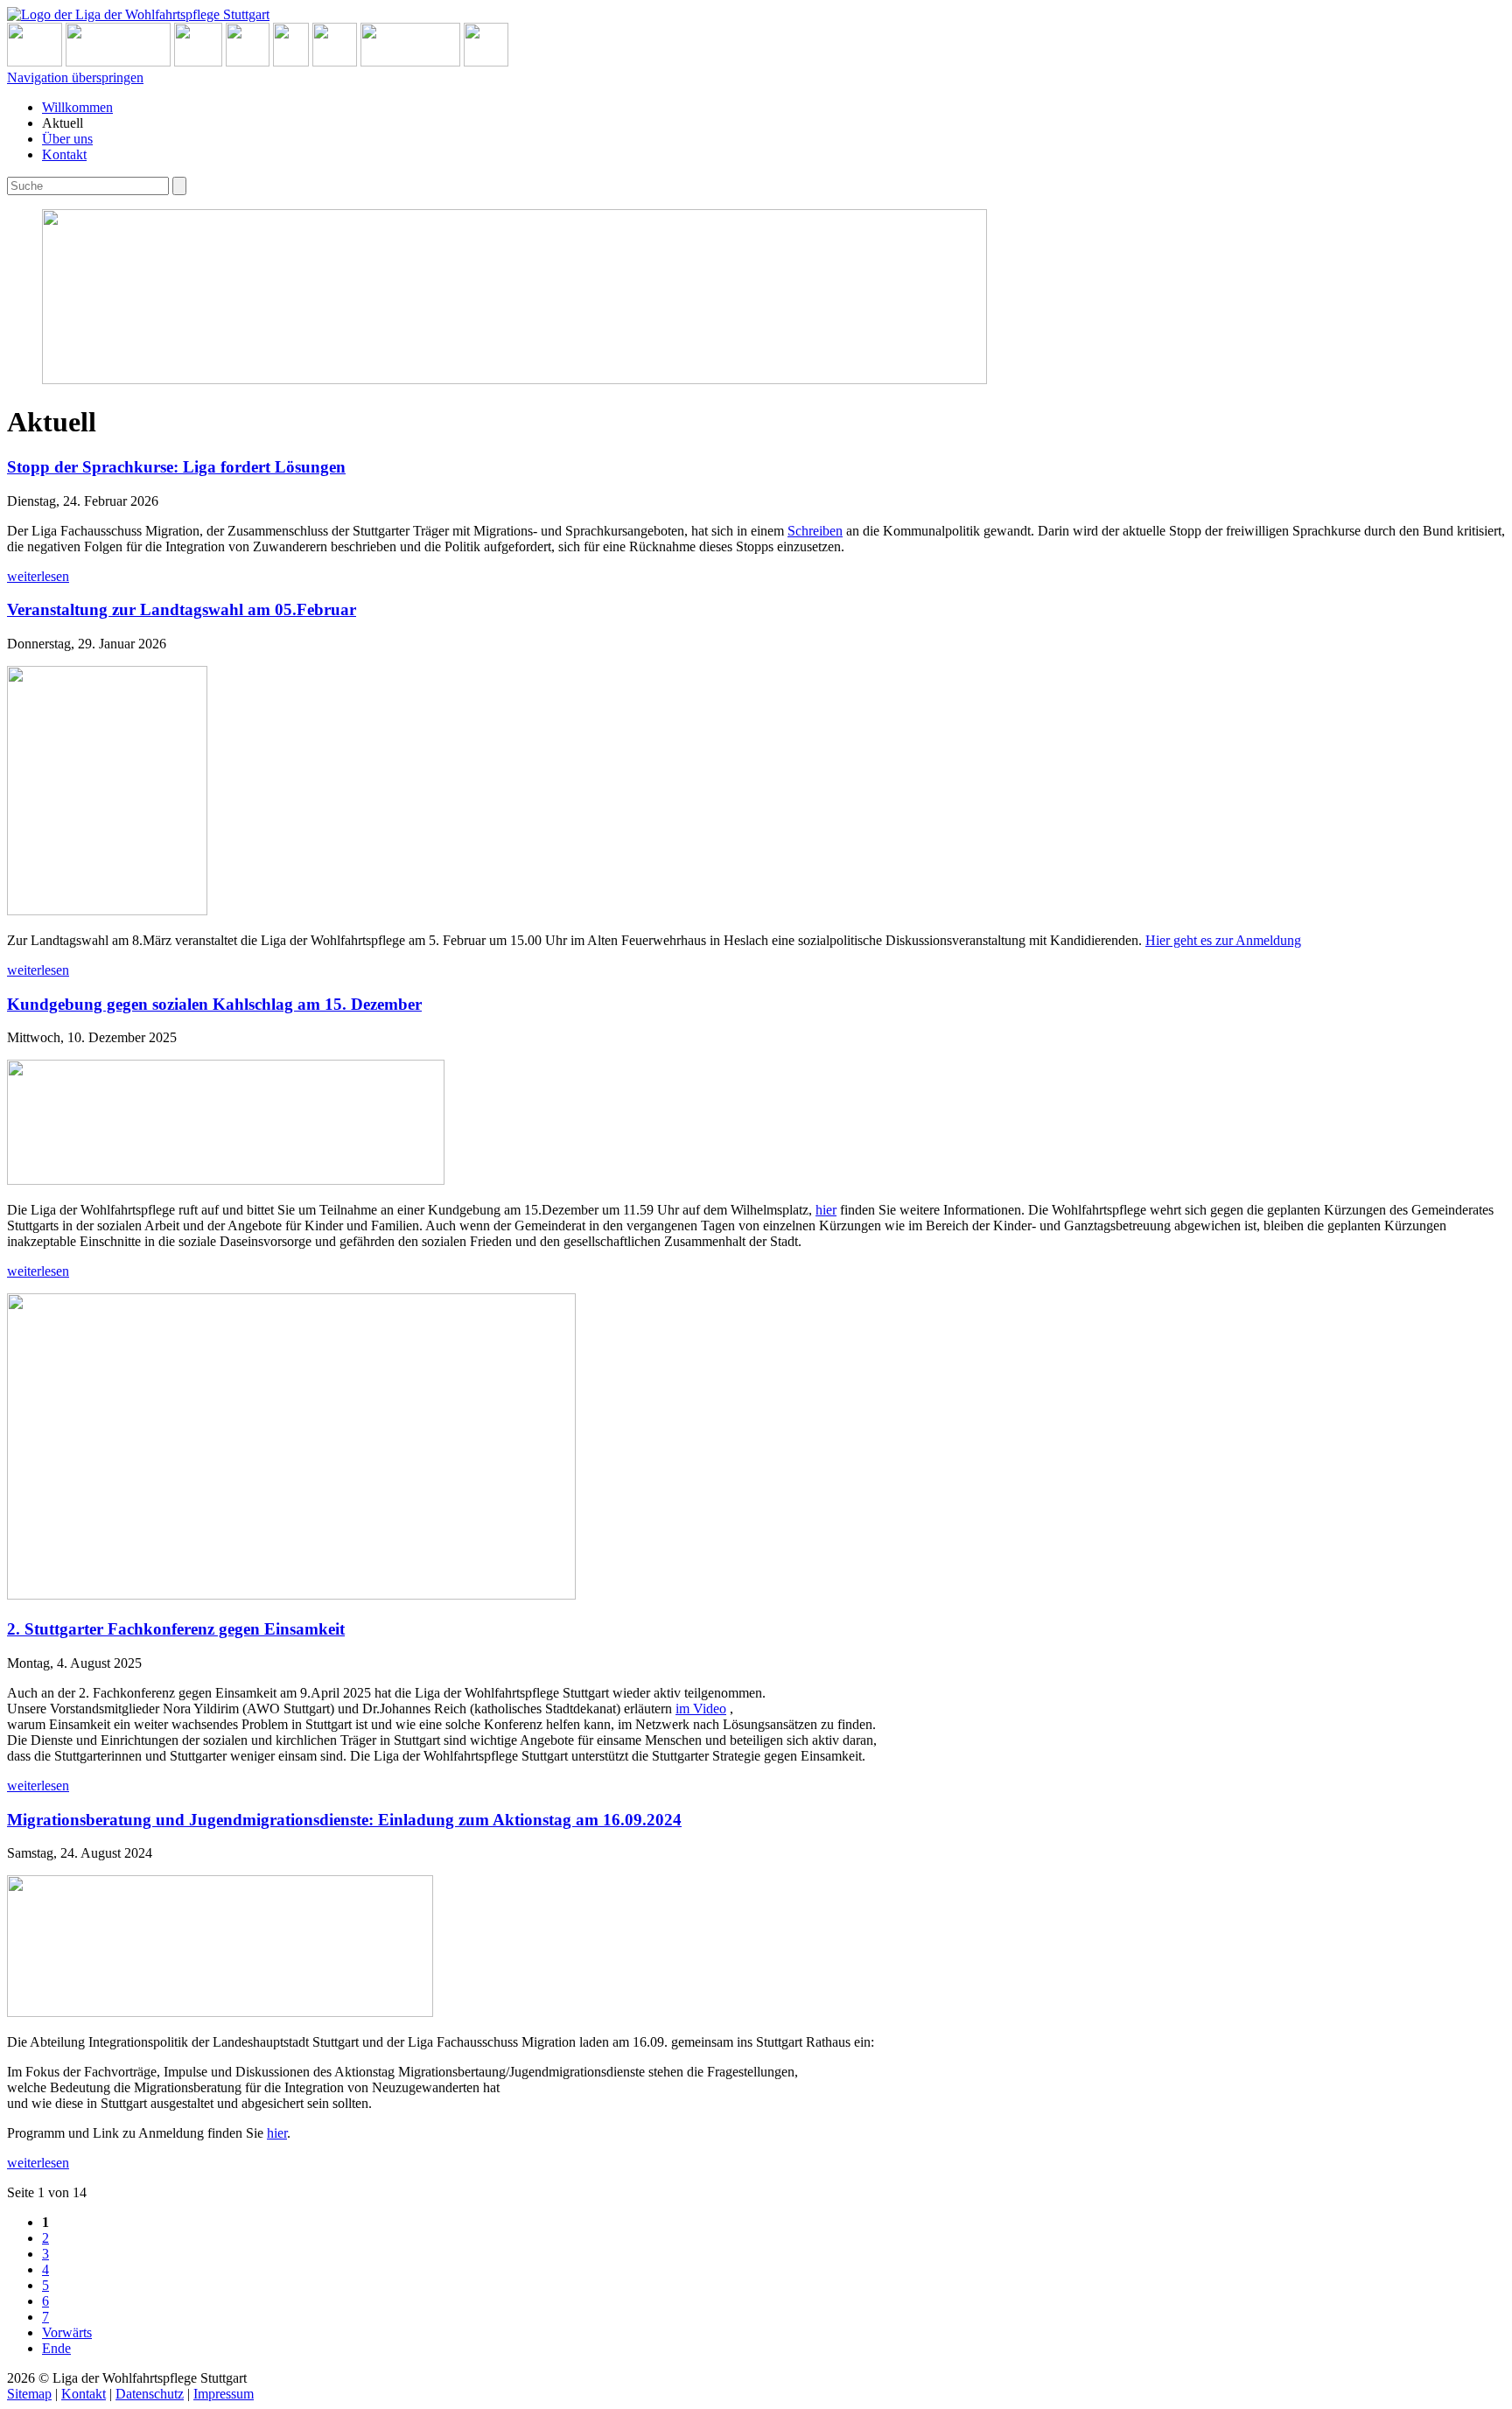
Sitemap (29, 2394)
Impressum (224, 2394)
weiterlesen (38, 576)
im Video (701, 1709)
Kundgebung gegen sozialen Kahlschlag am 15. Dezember (214, 1004)
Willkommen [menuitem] (77, 107)
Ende (56, 2348)
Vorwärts (67, 2332)
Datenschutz (150, 2394)
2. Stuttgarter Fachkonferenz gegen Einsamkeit (176, 1629)
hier (826, 1210)
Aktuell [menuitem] (63, 123)
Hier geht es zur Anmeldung (1223, 940)
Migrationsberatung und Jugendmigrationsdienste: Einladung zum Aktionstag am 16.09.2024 (344, 1820)
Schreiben (815, 531)
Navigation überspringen (75, 77)
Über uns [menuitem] (67, 139)
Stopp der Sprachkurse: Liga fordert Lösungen (176, 467)
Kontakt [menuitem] (64, 154)
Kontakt (84, 2394)
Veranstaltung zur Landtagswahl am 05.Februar (182, 609)
